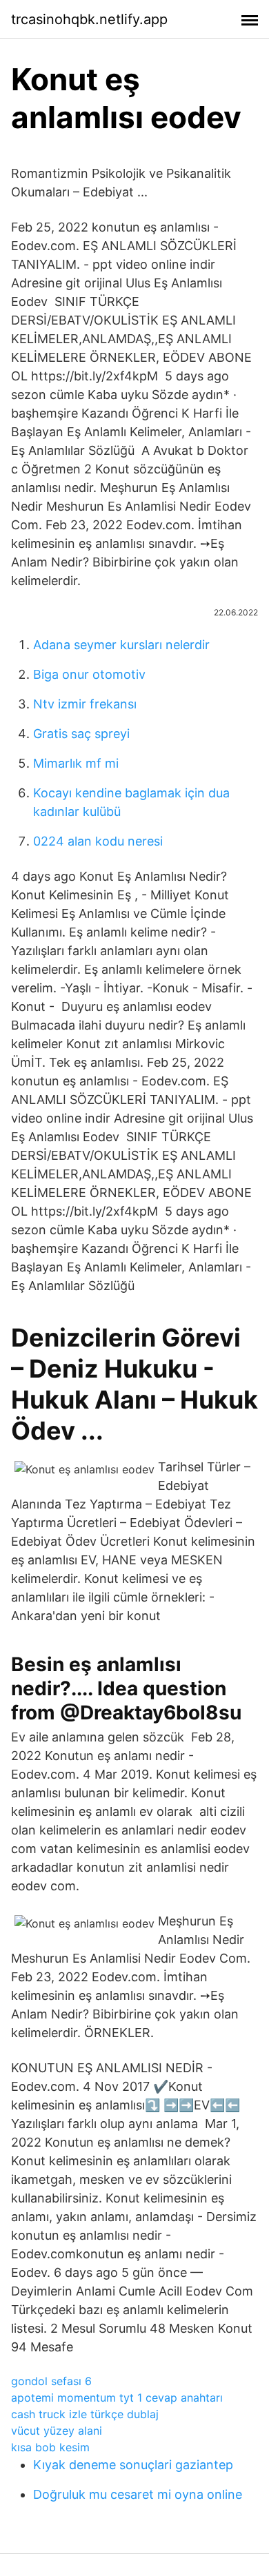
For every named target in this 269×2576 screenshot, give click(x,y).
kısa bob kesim (50, 2447)
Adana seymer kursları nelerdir (121, 645)
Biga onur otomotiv (89, 674)
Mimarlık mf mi (76, 763)
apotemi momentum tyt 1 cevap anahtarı (117, 2398)
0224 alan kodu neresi (98, 841)
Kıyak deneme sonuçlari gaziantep (133, 2465)
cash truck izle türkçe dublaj (85, 2414)
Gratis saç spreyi (81, 734)
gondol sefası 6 (51, 2381)
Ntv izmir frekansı (85, 704)
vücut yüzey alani (57, 2431)
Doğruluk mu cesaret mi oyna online (138, 2494)
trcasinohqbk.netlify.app (89, 19)
